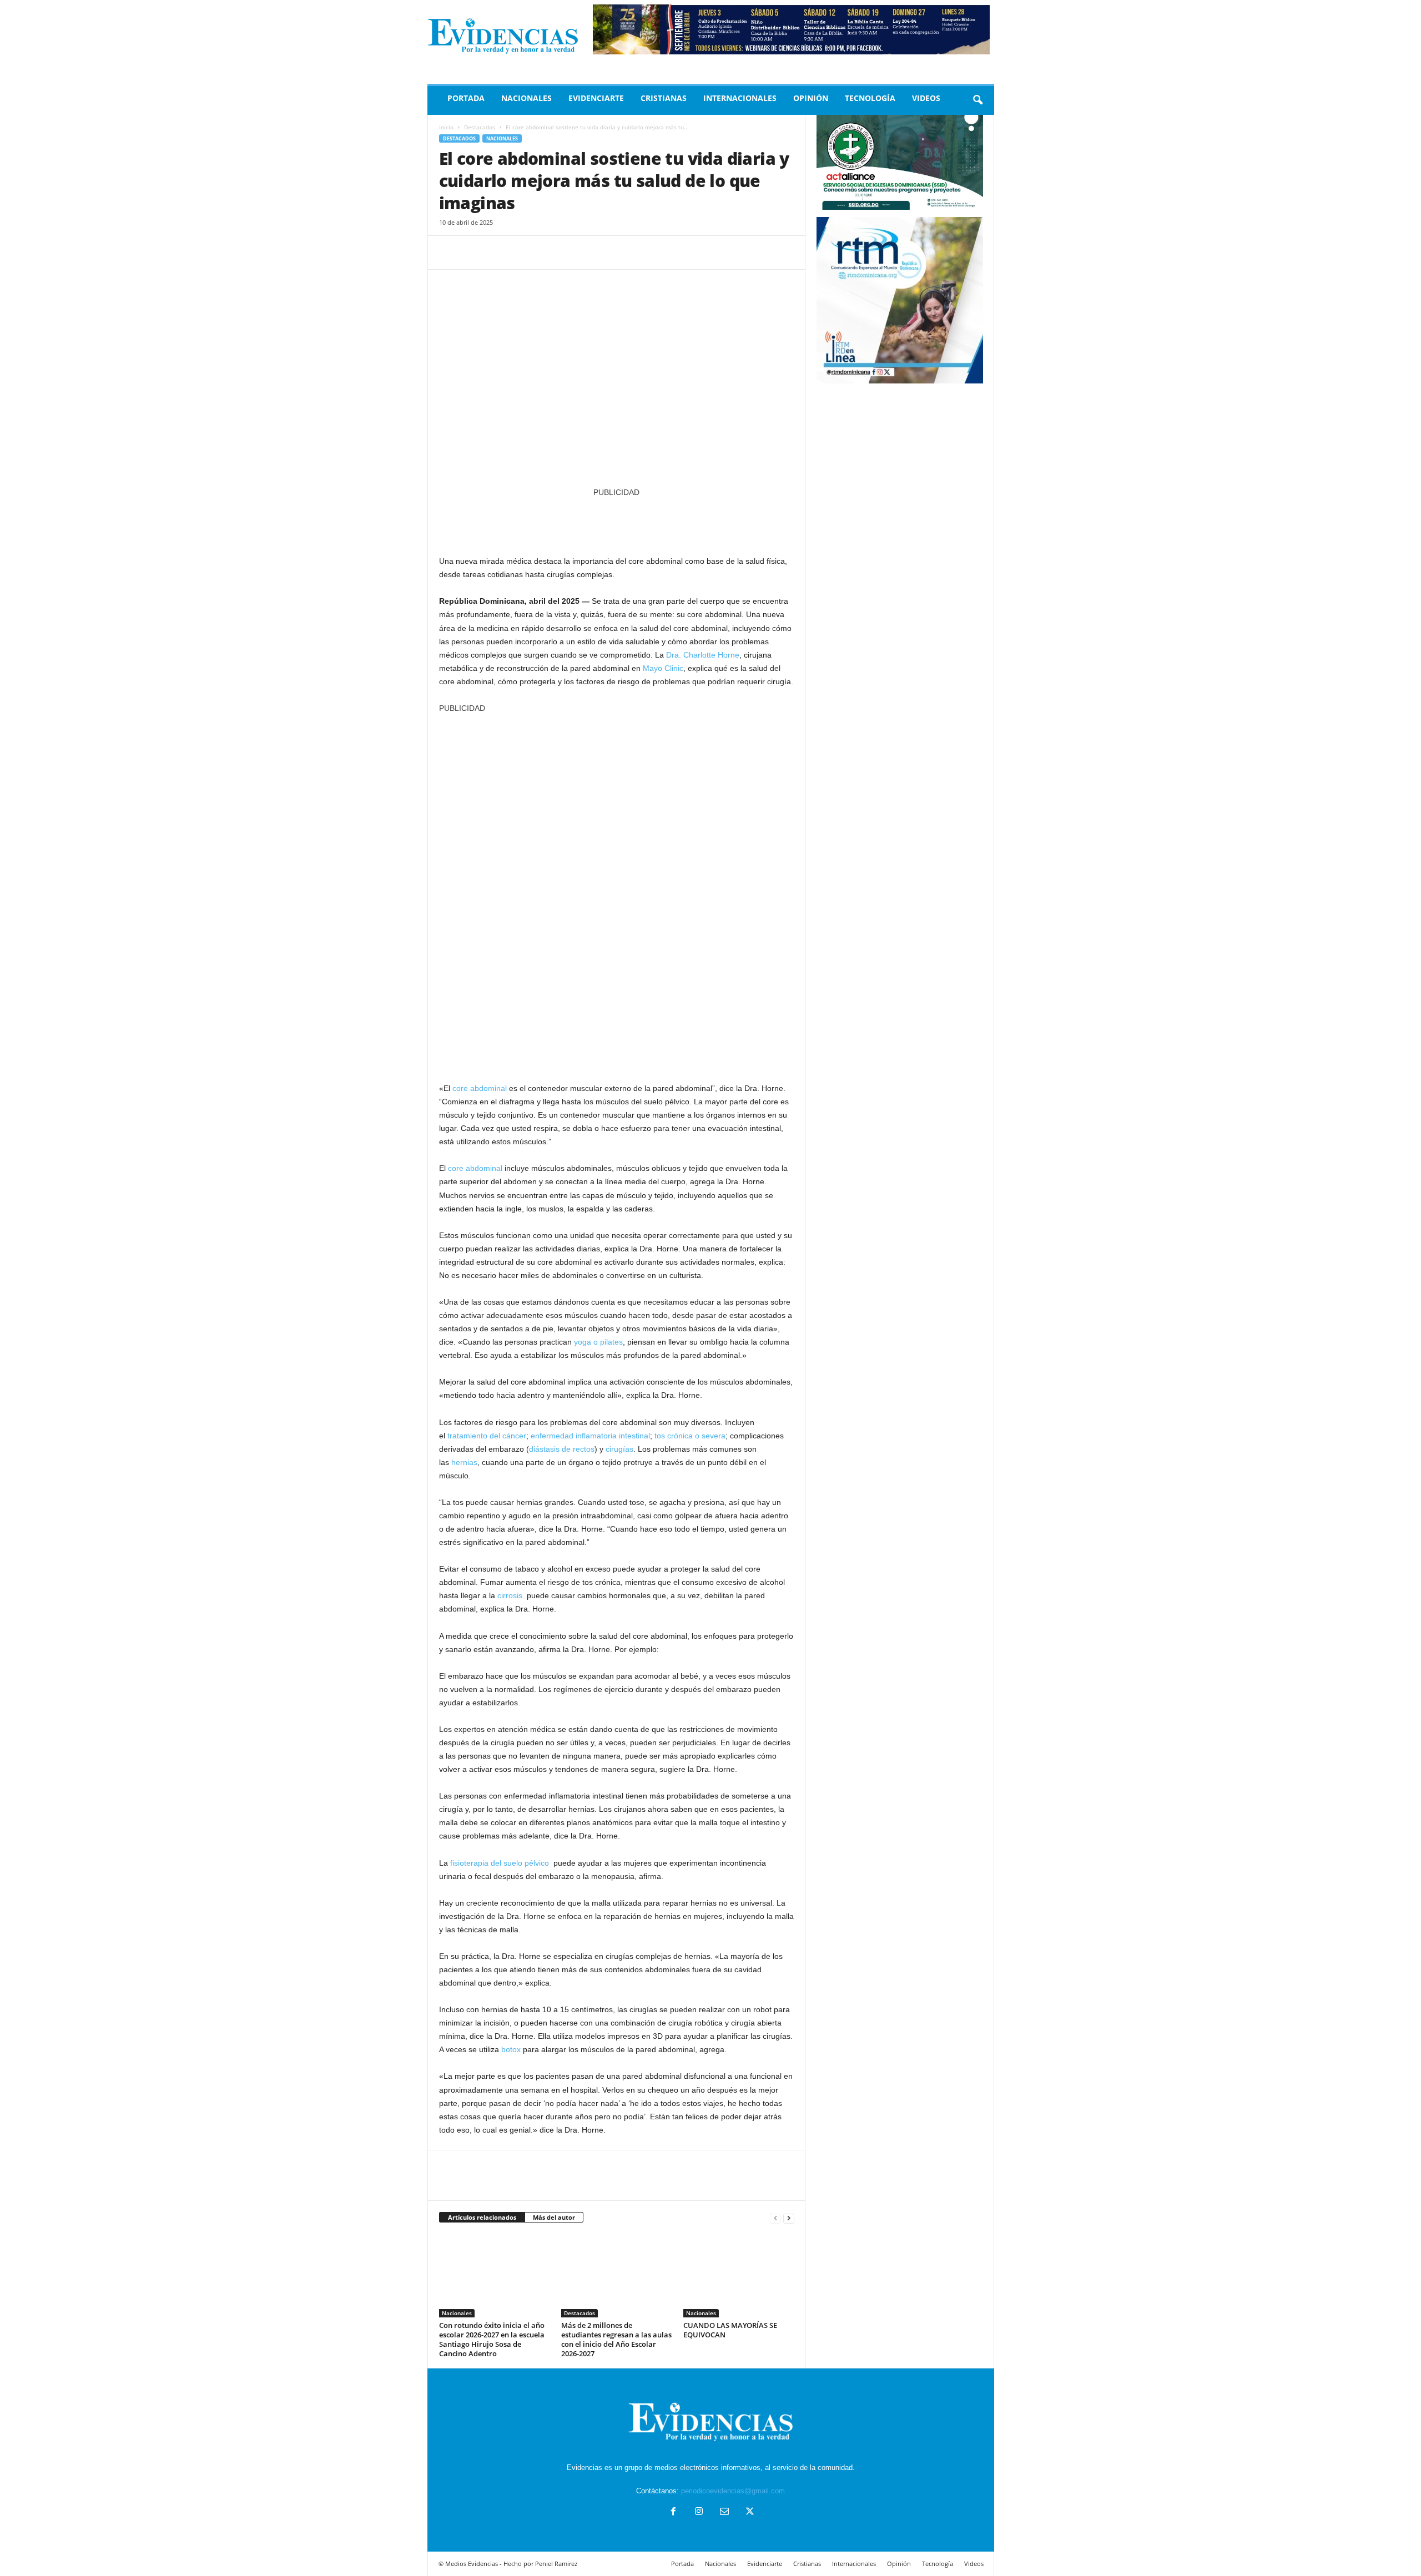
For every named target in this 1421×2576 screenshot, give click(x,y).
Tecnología (870, 98)
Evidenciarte (596, 98)
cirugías (619, 1449)
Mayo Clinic (663, 668)
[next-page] (789, 2218)
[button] (977, 100)
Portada (466, 98)
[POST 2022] (617, 521)
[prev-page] (775, 2218)
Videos (926, 98)
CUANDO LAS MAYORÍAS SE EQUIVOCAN (730, 2330)
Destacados (480, 127)
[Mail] (724, 2512)
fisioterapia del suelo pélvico (500, 1863)
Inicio (446, 127)
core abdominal (480, 1088)
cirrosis (510, 1595)
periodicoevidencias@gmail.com (733, 2491)
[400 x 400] (617, 892)
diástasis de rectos (562, 1449)
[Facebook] (450, 252)
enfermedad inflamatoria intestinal (590, 1436)
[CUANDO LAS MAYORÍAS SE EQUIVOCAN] (739, 2276)
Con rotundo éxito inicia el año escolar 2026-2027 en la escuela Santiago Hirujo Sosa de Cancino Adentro (492, 2339)
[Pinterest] (501, 252)
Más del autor (554, 2217)
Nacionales (526, 98)
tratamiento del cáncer (487, 1436)
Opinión (811, 98)
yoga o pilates (598, 1342)
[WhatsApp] (527, 252)
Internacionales (740, 98)
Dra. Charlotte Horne (703, 655)
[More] (553, 252)
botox (511, 2049)
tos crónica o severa (690, 1436)
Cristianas (664, 98)
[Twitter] (476, 252)
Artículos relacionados (482, 2217)
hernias (464, 1462)
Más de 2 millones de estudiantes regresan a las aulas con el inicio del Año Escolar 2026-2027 (616, 2339)
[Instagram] (699, 2512)
